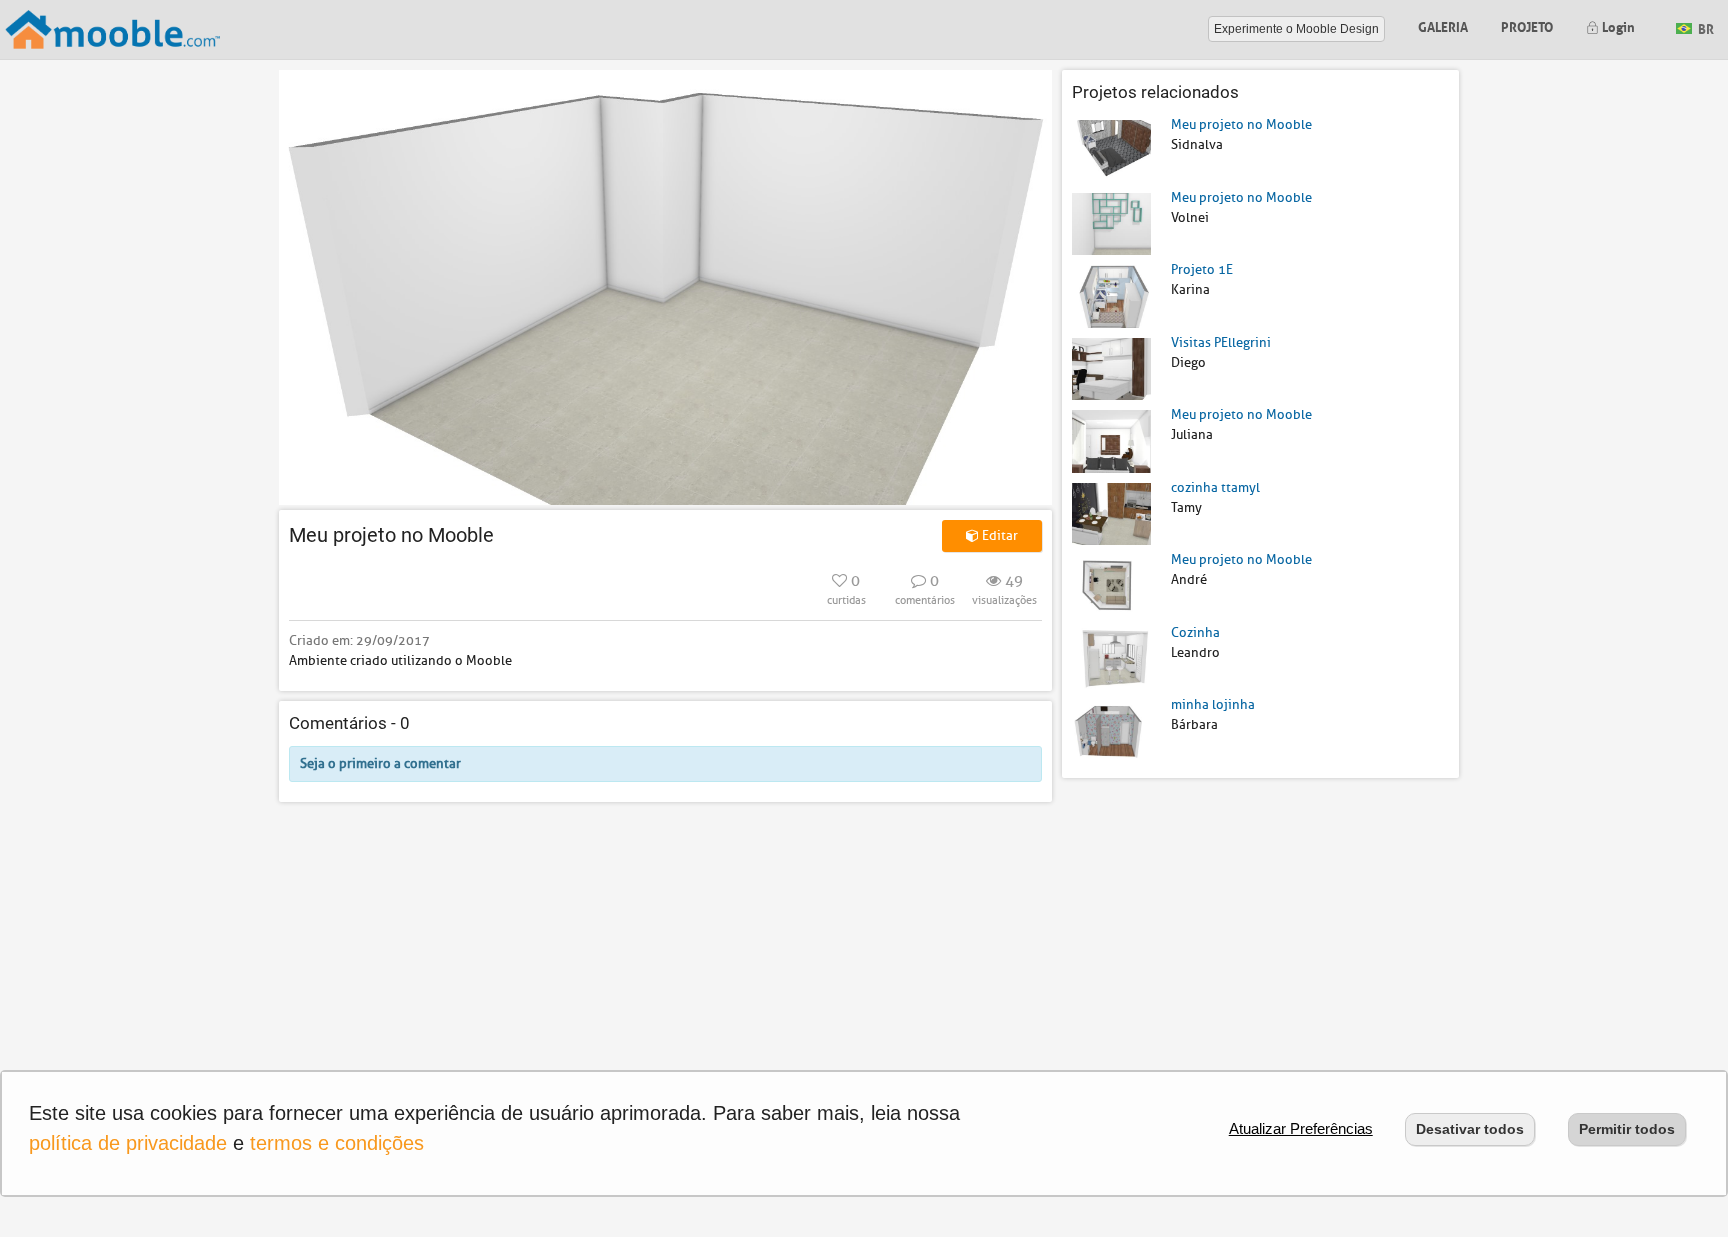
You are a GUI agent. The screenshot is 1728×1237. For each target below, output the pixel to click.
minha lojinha (1213, 704)
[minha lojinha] (1111, 730)
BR (1704, 27)
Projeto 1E (1202, 269)
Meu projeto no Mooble (1241, 124)
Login (1617, 25)
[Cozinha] (1111, 657)
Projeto (1527, 25)
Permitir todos (1627, 1129)
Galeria (1443, 25)
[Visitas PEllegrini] (1111, 367)
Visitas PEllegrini (1221, 342)
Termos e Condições (337, 1143)
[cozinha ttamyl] (1111, 512)
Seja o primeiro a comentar (380, 763)
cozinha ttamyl (1215, 487)
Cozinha (1195, 632)
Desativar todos (1470, 1129)
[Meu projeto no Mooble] (1111, 150)
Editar (998, 535)
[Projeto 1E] (1111, 295)
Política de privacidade (128, 1143)
